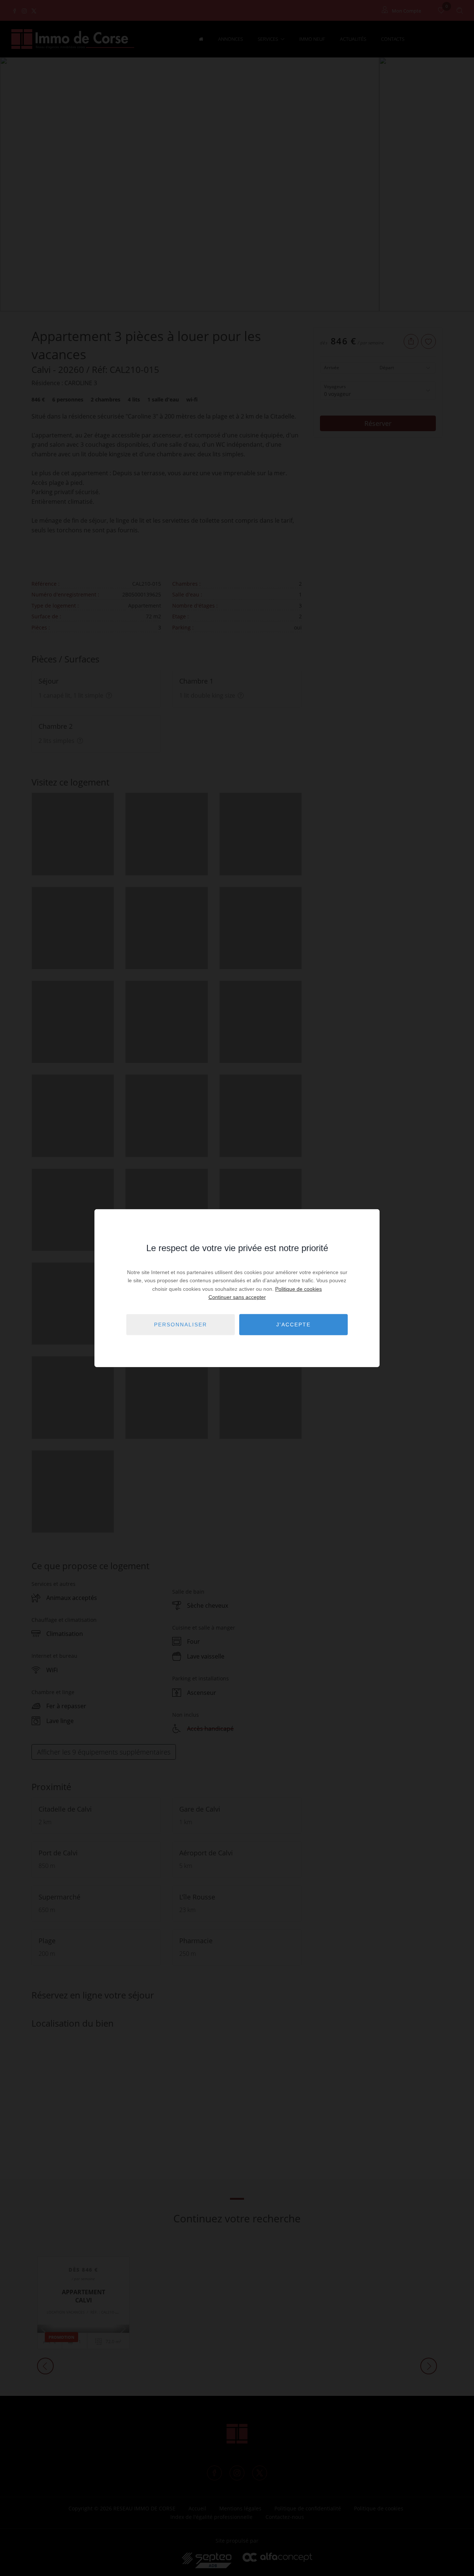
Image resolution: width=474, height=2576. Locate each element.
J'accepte (293, 1325)
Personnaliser (181, 1325)
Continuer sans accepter (237, 1297)
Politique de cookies (298, 1289)
